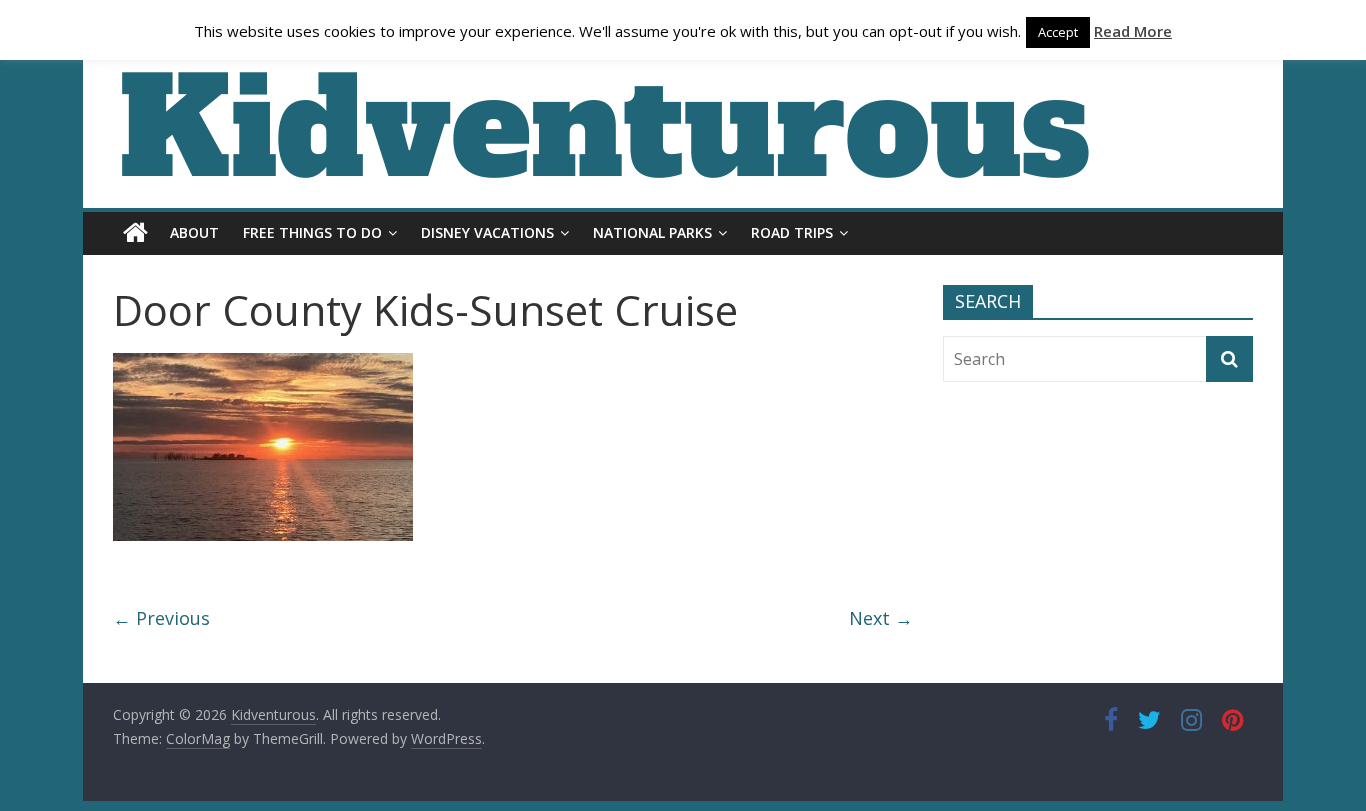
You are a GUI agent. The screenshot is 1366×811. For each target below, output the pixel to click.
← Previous (161, 618)
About (194, 232)
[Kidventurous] (135, 233)
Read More (1133, 31)
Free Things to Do (312, 232)
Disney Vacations (487, 232)
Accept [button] (1058, 32)
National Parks (652, 232)
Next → (881, 618)
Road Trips (792, 232)
